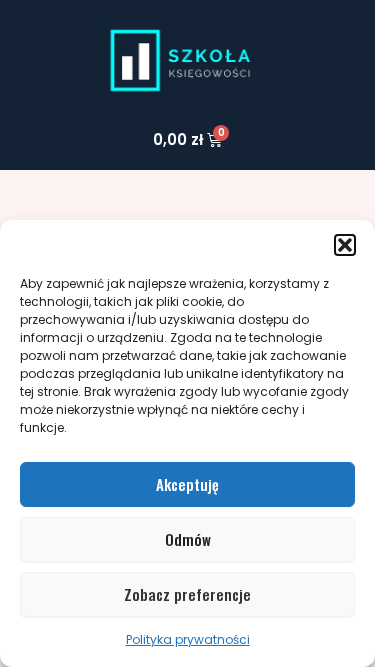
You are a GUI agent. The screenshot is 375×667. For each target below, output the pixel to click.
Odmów (188, 539)
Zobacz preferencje (187, 594)
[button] (345, 245)
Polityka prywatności (188, 639)
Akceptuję (187, 484)
